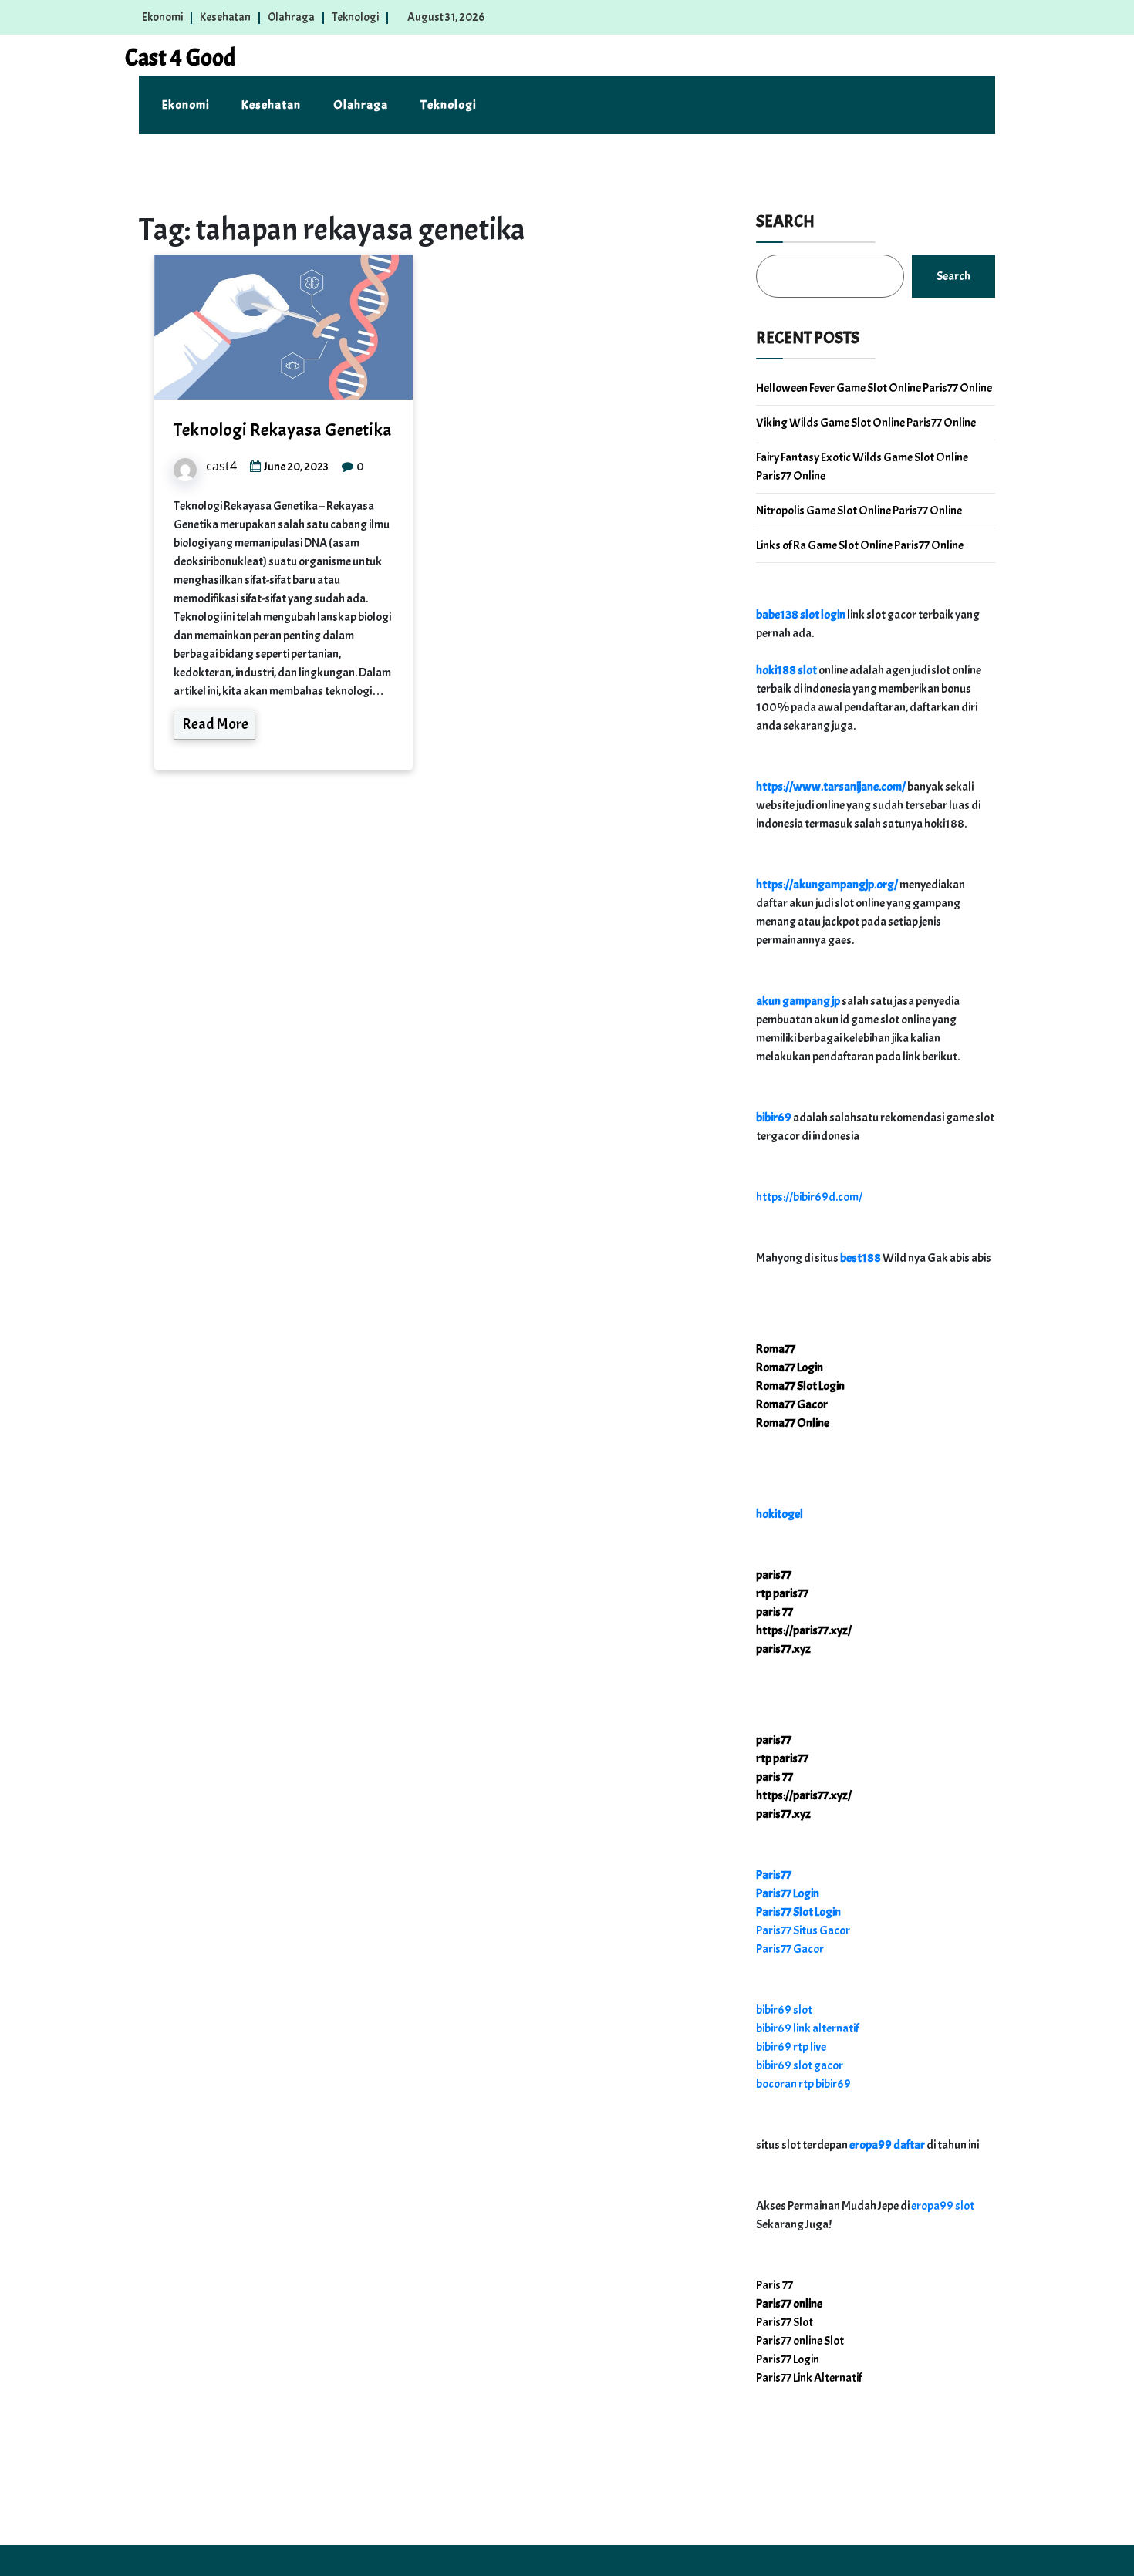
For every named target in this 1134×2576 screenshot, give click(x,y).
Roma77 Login (790, 1367)
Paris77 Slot (785, 2322)
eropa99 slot (943, 2206)
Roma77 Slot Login (800, 1386)
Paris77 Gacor (790, 1949)
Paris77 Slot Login (798, 1912)
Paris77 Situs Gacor (803, 1930)
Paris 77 (775, 2285)
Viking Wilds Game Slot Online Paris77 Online (866, 423)
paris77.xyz (783, 1649)
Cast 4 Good (180, 58)
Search (785, 221)
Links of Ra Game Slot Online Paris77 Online (860, 545)
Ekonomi (162, 17)
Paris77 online (789, 2304)
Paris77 (774, 1875)
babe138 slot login (801, 615)
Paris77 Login (788, 1893)
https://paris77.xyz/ (804, 1630)
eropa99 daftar (887, 2145)
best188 (861, 1258)
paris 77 (775, 1612)
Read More (215, 724)
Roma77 (776, 1349)
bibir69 (774, 1118)
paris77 (774, 1575)
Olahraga (291, 17)
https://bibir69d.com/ (809, 1197)
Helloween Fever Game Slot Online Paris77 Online (874, 388)
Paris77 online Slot (801, 2341)
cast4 (221, 466)
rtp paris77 (782, 1593)
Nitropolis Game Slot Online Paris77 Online (859, 511)
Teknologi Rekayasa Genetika (283, 430)
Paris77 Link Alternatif (809, 2378)
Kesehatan (225, 17)
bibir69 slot (784, 2010)
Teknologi (355, 17)
